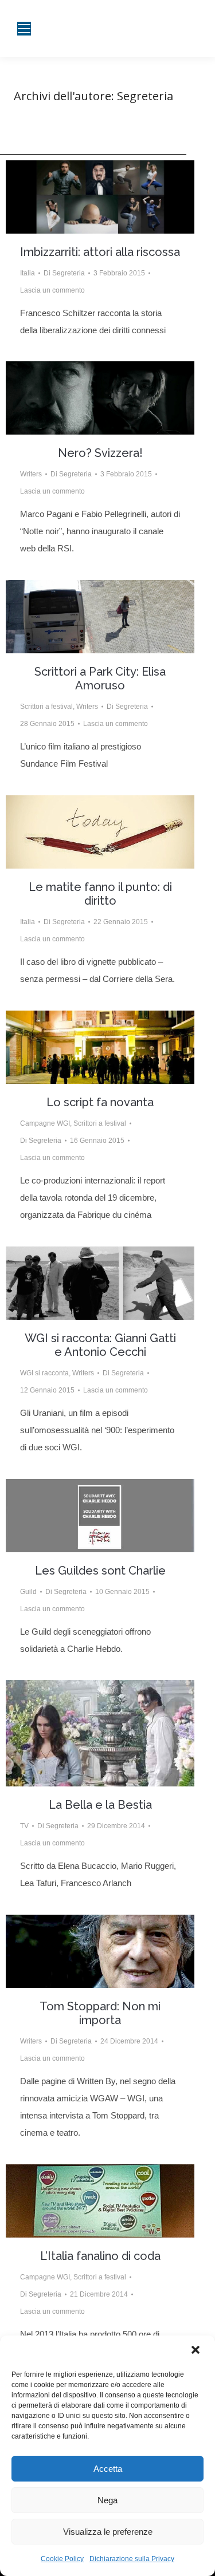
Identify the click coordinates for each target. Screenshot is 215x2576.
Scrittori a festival (46, 707)
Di (64, 273)
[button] (197, 2351)
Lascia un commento (52, 290)
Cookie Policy (62, 2559)
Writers (31, 474)
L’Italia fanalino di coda (100, 2256)
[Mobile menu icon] (24, 29)
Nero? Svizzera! (100, 453)
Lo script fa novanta (100, 1102)
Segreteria (145, 96)
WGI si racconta (44, 1373)
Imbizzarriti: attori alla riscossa (100, 252)
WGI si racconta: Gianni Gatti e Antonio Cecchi (100, 1345)
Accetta (108, 2469)
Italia (28, 273)
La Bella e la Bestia (100, 1805)
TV (24, 1826)
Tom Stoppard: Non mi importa (100, 2013)
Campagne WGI (45, 1123)
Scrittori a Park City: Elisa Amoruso (100, 678)
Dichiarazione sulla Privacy (132, 2559)
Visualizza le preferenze (108, 2532)
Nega (107, 2500)
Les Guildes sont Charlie (100, 1571)
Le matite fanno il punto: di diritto (100, 894)
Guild (28, 1592)
